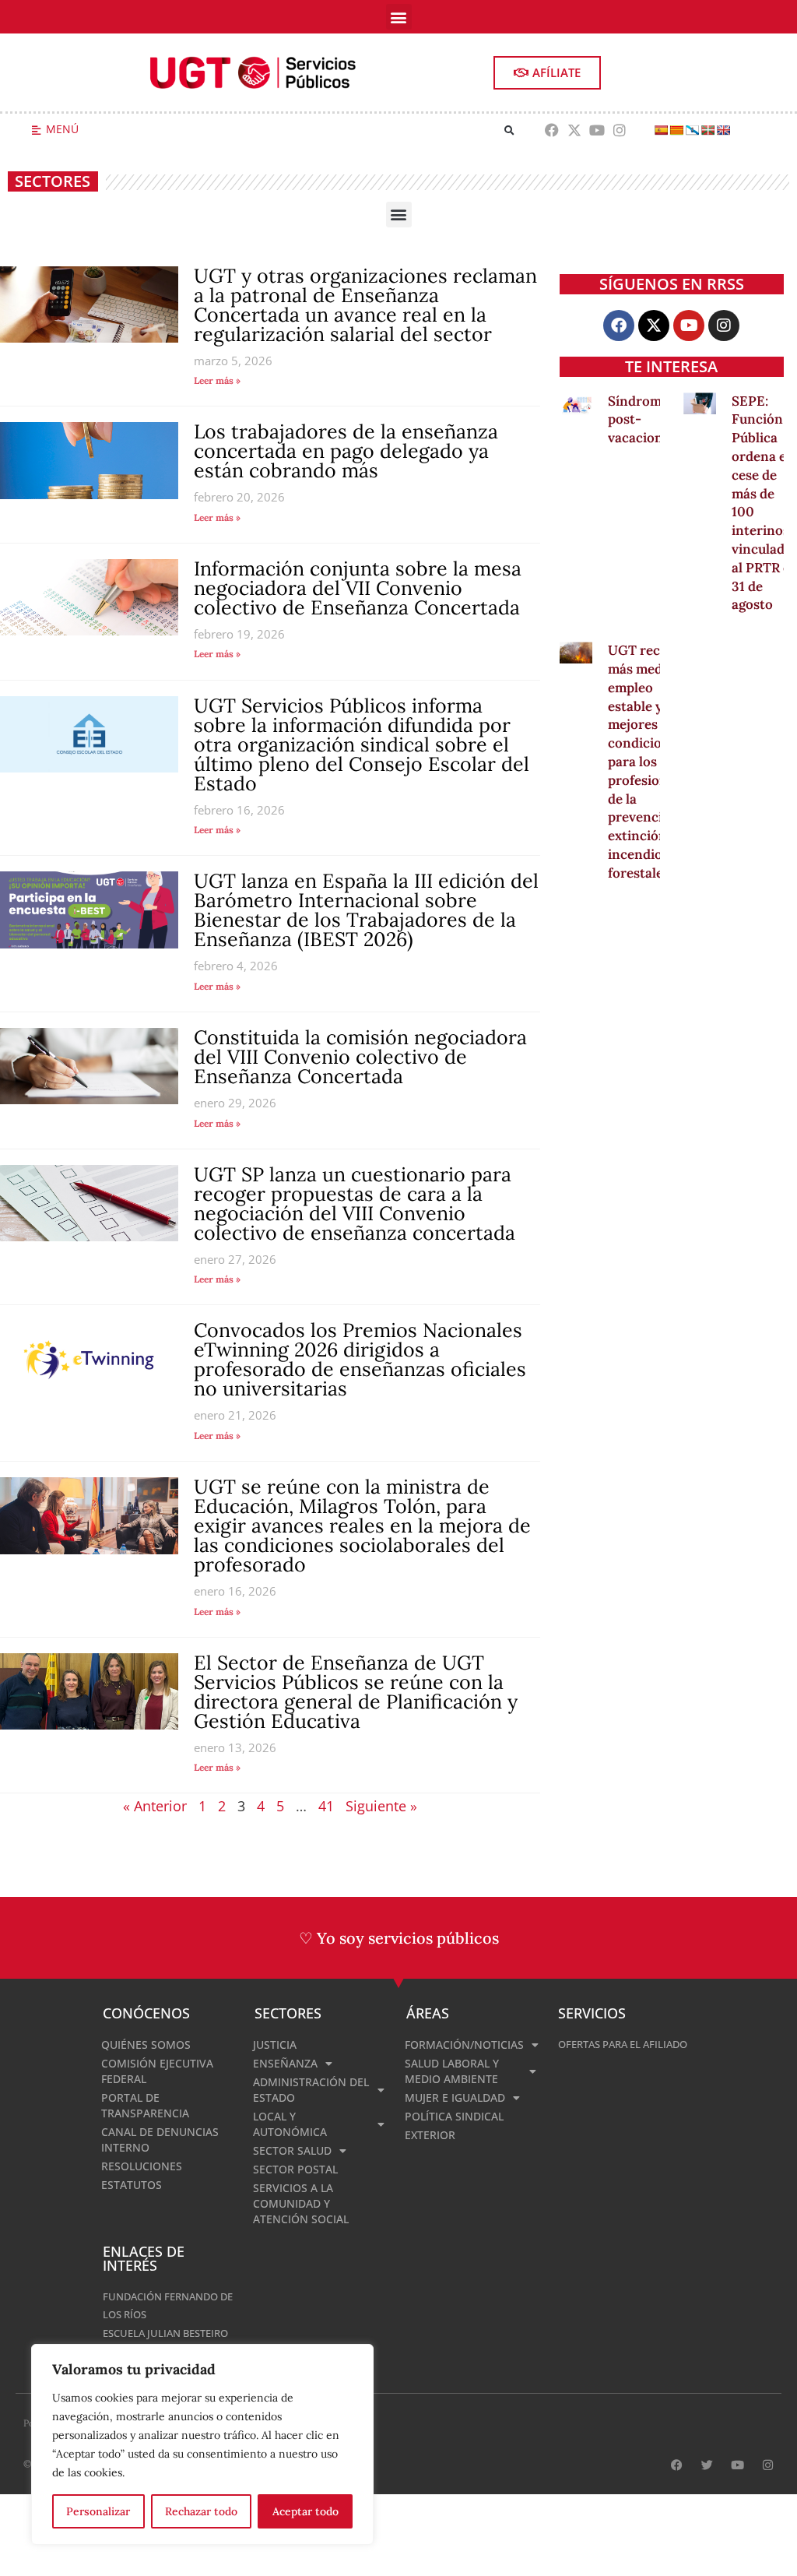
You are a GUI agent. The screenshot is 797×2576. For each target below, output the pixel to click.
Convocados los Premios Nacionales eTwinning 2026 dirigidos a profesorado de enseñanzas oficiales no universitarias (360, 1359)
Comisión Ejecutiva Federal (157, 2071)
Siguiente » (381, 1806)
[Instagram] (619, 130)
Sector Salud (292, 2150)
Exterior (430, 2135)
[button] (399, 17)
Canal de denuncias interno (160, 2140)
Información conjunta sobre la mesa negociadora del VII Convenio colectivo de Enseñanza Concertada (358, 588)
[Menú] (36, 130)
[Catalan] (676, 130)
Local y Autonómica (290, 2124)
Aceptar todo (305, 2511)
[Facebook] (552, 130)
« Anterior (155, 1806)
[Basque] (707, 130)
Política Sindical (454, 2116)
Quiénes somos (146, 2045)
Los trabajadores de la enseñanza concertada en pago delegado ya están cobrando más (346, 451)
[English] (723, 130)
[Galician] (692, 130)
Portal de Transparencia (145, 2105)
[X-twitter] (575, 130)
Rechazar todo (201, 2511)
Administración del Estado (311, 2090)
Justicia (275, 2045)
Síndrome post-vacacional (641, 420)
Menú (62, 129)
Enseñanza (285, 2063)
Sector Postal (295, 2169)
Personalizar (98, 2511)
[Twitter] (707, 2465)
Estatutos (132, 2185)
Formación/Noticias (464, 2045)
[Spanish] (661, 130)
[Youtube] (597, 130)
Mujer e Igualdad (455, 2097)
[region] (202, 2444)
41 (326, 1806)
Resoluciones (142, 2166)
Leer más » (217, 380)
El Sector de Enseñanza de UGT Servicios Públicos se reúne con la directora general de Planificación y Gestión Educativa (356, 1692)
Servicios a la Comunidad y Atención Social (301, 2203)
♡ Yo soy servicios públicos (399, 1938)
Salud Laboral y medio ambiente (452, 2071)
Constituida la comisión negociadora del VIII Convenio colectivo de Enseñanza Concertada (360, 1057)
